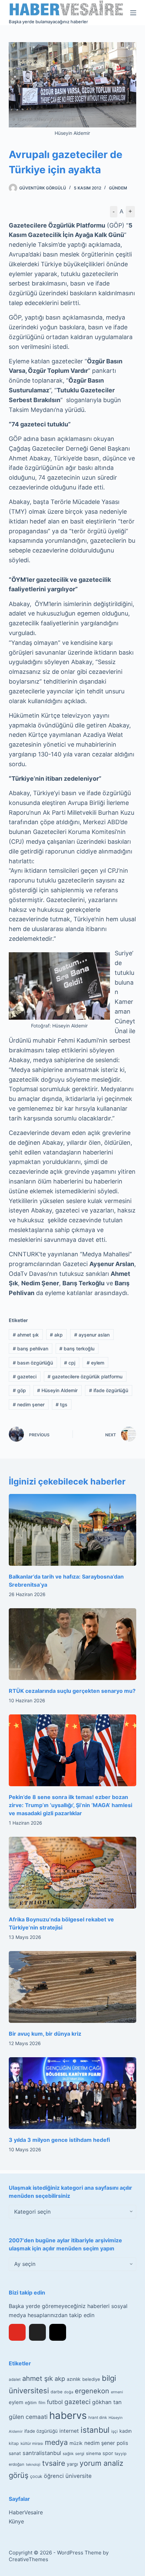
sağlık (68, 2454)
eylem (95, 1363)
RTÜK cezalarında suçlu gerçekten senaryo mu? (72, 1691)
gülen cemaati (28, 2417)
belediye (91, 2379)
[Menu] (133, 13)
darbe (56, 2392)
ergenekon (92, 2391)
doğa (69, 2392)
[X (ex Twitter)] (37, 2332)
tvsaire (54, 2463)
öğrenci (54, 2476)
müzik (76, 2443)
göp (19, 1390)
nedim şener (29, 1404)
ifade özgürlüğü (109, 1390)
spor (108, 2453)
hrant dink (98, 2418)
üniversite (79, 2476)
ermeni (117, 2392)
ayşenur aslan (92, 1335)
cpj (70, 1363)
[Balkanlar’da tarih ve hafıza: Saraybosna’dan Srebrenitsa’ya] (72, 1530)
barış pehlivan (31, 1349)
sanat (15, 2453)
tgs (62, 1404)
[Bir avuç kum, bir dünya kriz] (72, 1987)
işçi (114, 2431)
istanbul (95, 2430)
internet (69, 2431)
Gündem (118, 188)
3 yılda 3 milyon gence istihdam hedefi (59, 2140)
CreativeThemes (28, 2559)
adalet (15, 2379)
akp (56, 1335)
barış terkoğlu (77, 1349)
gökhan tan (107, 2402)
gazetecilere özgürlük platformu (85, 1376)
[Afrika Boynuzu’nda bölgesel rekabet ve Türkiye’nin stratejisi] (72, 1873)
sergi (80, 2453)
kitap (14, 2443)
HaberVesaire (26, 2512)
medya (56, 2442)
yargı (72, 2464)
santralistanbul (42, 2453)
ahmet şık (26, 1335)
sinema (93, 2453)
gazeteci (25, 1376)
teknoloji (33, 2465)
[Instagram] (58, 2332)
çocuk (36, 2476)
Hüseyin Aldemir (57, 1390)
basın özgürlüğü (33, 1363)
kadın (125, 2431)
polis (122, 2443)
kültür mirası (32, 2444)
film (42, 2403)
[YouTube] (17, 2332)
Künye (16, 2521)
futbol (55, 2402)
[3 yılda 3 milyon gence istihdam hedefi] (72, 2093)
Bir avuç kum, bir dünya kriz (45, 2034)
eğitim (31, 2403)
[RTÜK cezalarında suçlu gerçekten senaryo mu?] (72, 1644)
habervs (68, 2415)
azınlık (74, 2379)
